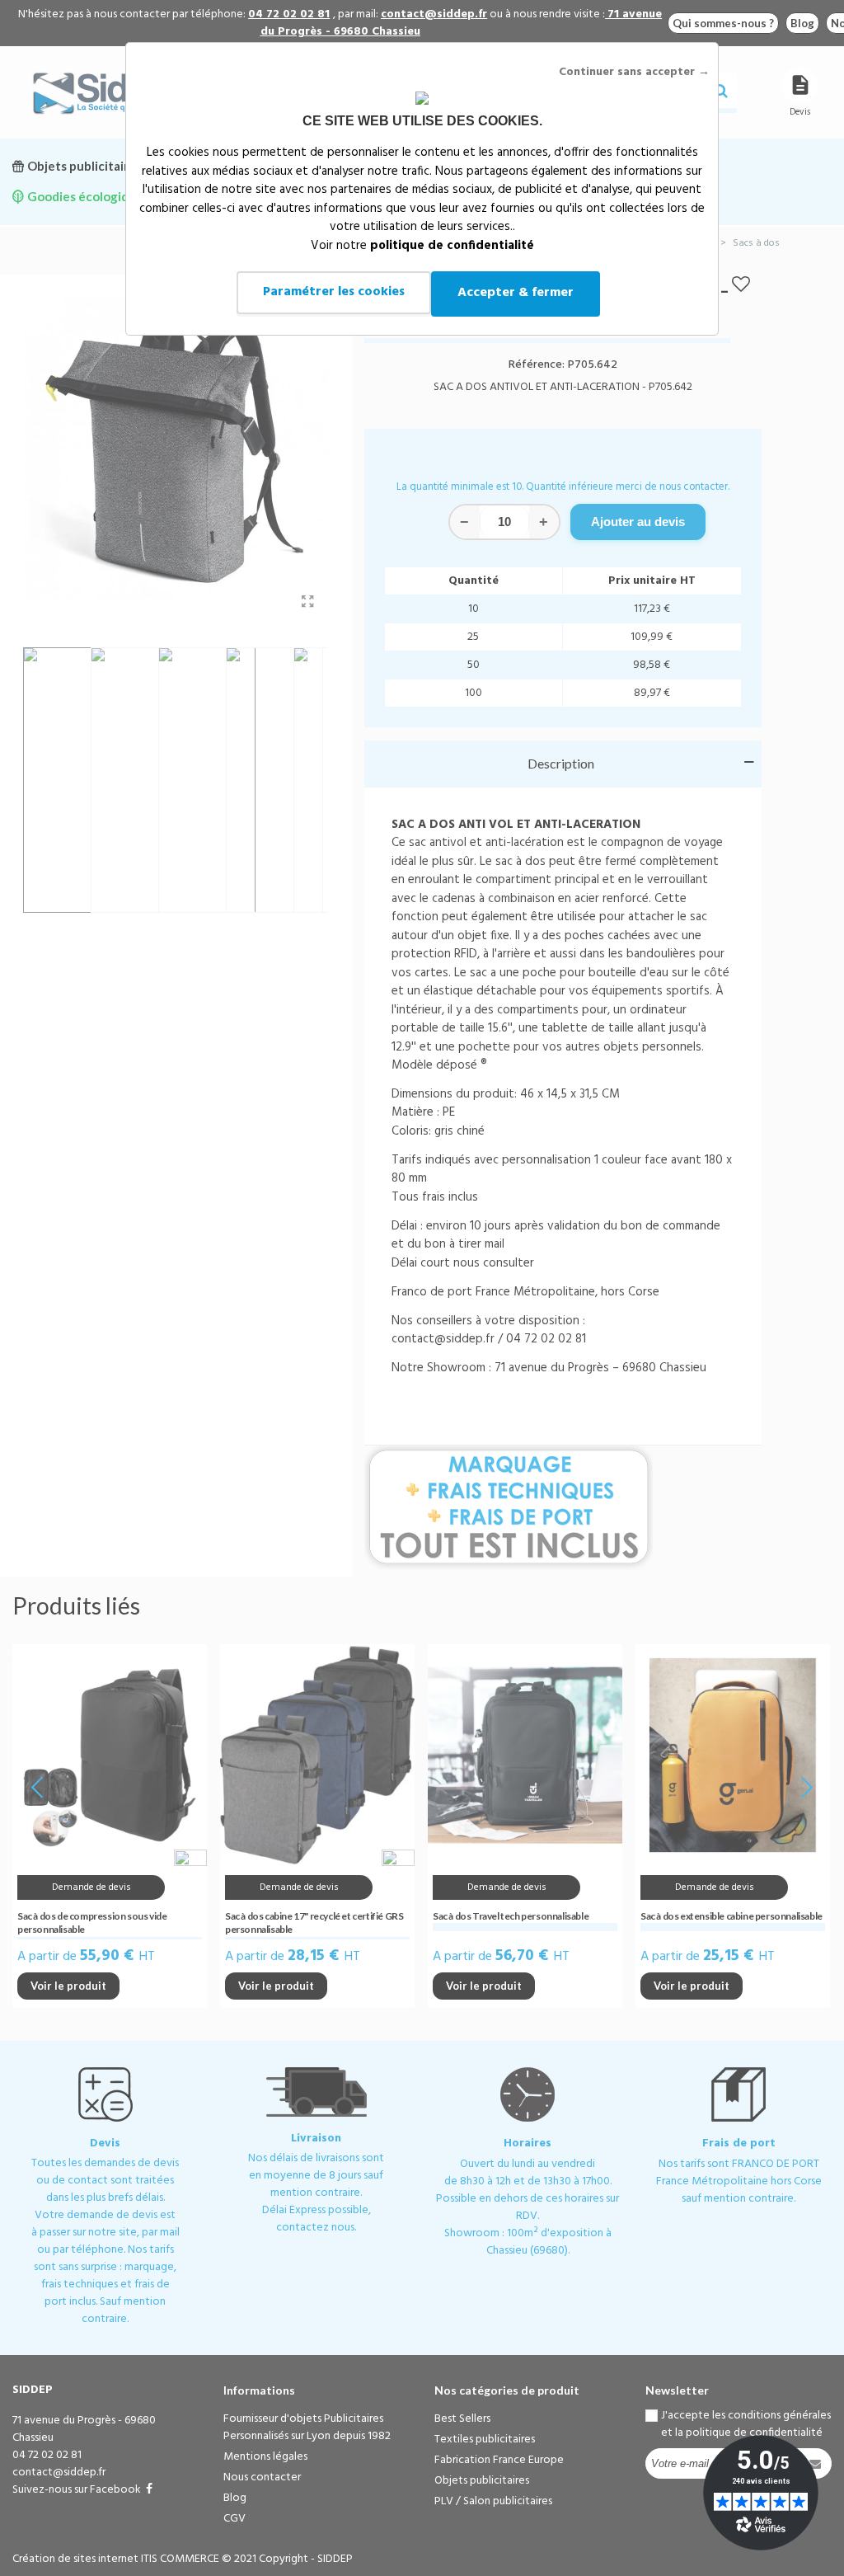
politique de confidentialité (452, 246)
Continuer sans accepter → (634, 72)
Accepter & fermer (516, 293)
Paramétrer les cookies (334, 292)
